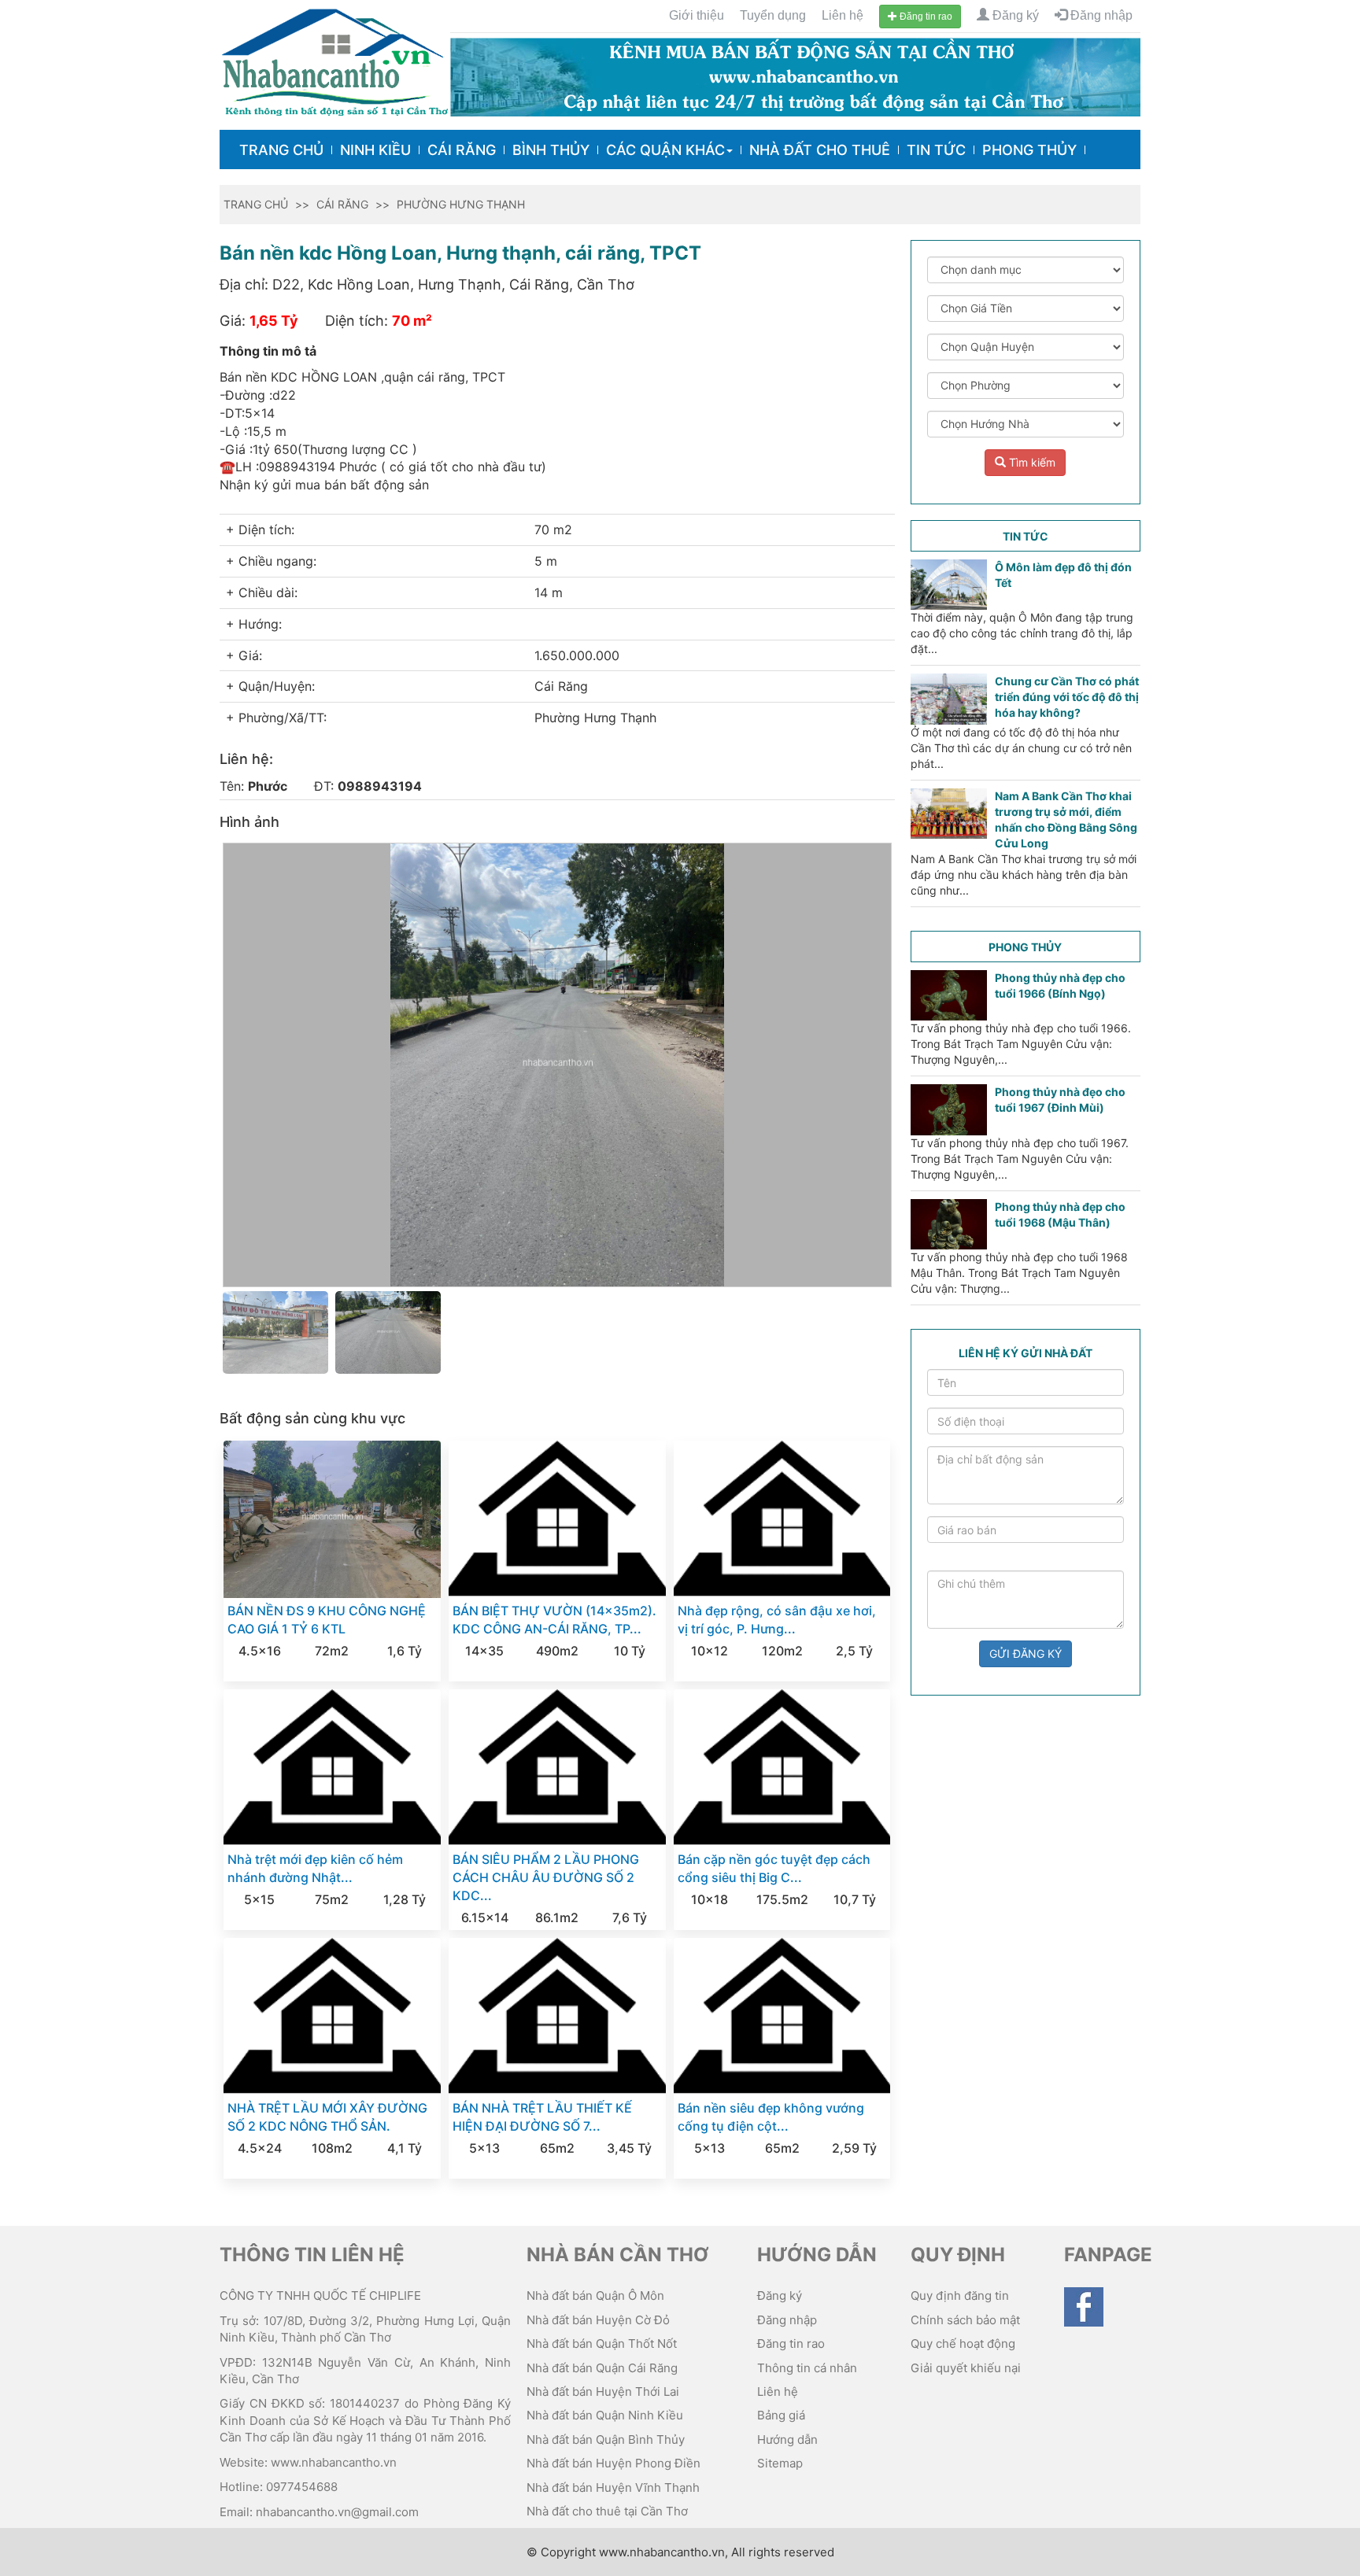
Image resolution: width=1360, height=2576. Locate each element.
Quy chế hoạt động (963, 2343)
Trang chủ (281, 150)
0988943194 (380, 786)
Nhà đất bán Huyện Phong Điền (613, 2463)
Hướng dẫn (787, 2439)
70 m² (412, 321)
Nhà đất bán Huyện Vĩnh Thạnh (613, 2487)
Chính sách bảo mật (965, 2320)
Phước (268, 786)
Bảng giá (781, 2415)
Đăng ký (1014, 15)
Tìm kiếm (1031, 462)
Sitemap (780, 2463)
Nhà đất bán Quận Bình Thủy (606, 2439)
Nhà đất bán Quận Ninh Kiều (605, 2415)
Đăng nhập (1100, 15)
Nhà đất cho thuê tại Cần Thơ (607, 2511)
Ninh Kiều (375, 150)
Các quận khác (665, 150)
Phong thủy (1029, 150)
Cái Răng (462, 150)
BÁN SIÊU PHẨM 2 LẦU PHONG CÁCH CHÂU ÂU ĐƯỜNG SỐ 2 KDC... (546, 1877)
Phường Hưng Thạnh (461, 204)
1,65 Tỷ (274, 321)
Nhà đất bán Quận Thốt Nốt (602, 2343)
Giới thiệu (697, 15)
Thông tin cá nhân (807, 2368)
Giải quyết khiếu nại (966, 2368)
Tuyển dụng (773, 15)
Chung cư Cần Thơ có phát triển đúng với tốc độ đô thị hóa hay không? (1067, 697)
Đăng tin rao (925, 17)
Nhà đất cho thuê (820, 150)
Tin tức (936, 150)
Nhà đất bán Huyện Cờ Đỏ (598, 2320)
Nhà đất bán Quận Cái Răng (602, 2368)
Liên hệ (843, 15)
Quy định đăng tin (960, 2296)
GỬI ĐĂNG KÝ (1026, 1653)
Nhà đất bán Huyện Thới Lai (603, 2391)
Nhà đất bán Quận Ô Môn (595, 2296)
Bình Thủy (551, 150)
